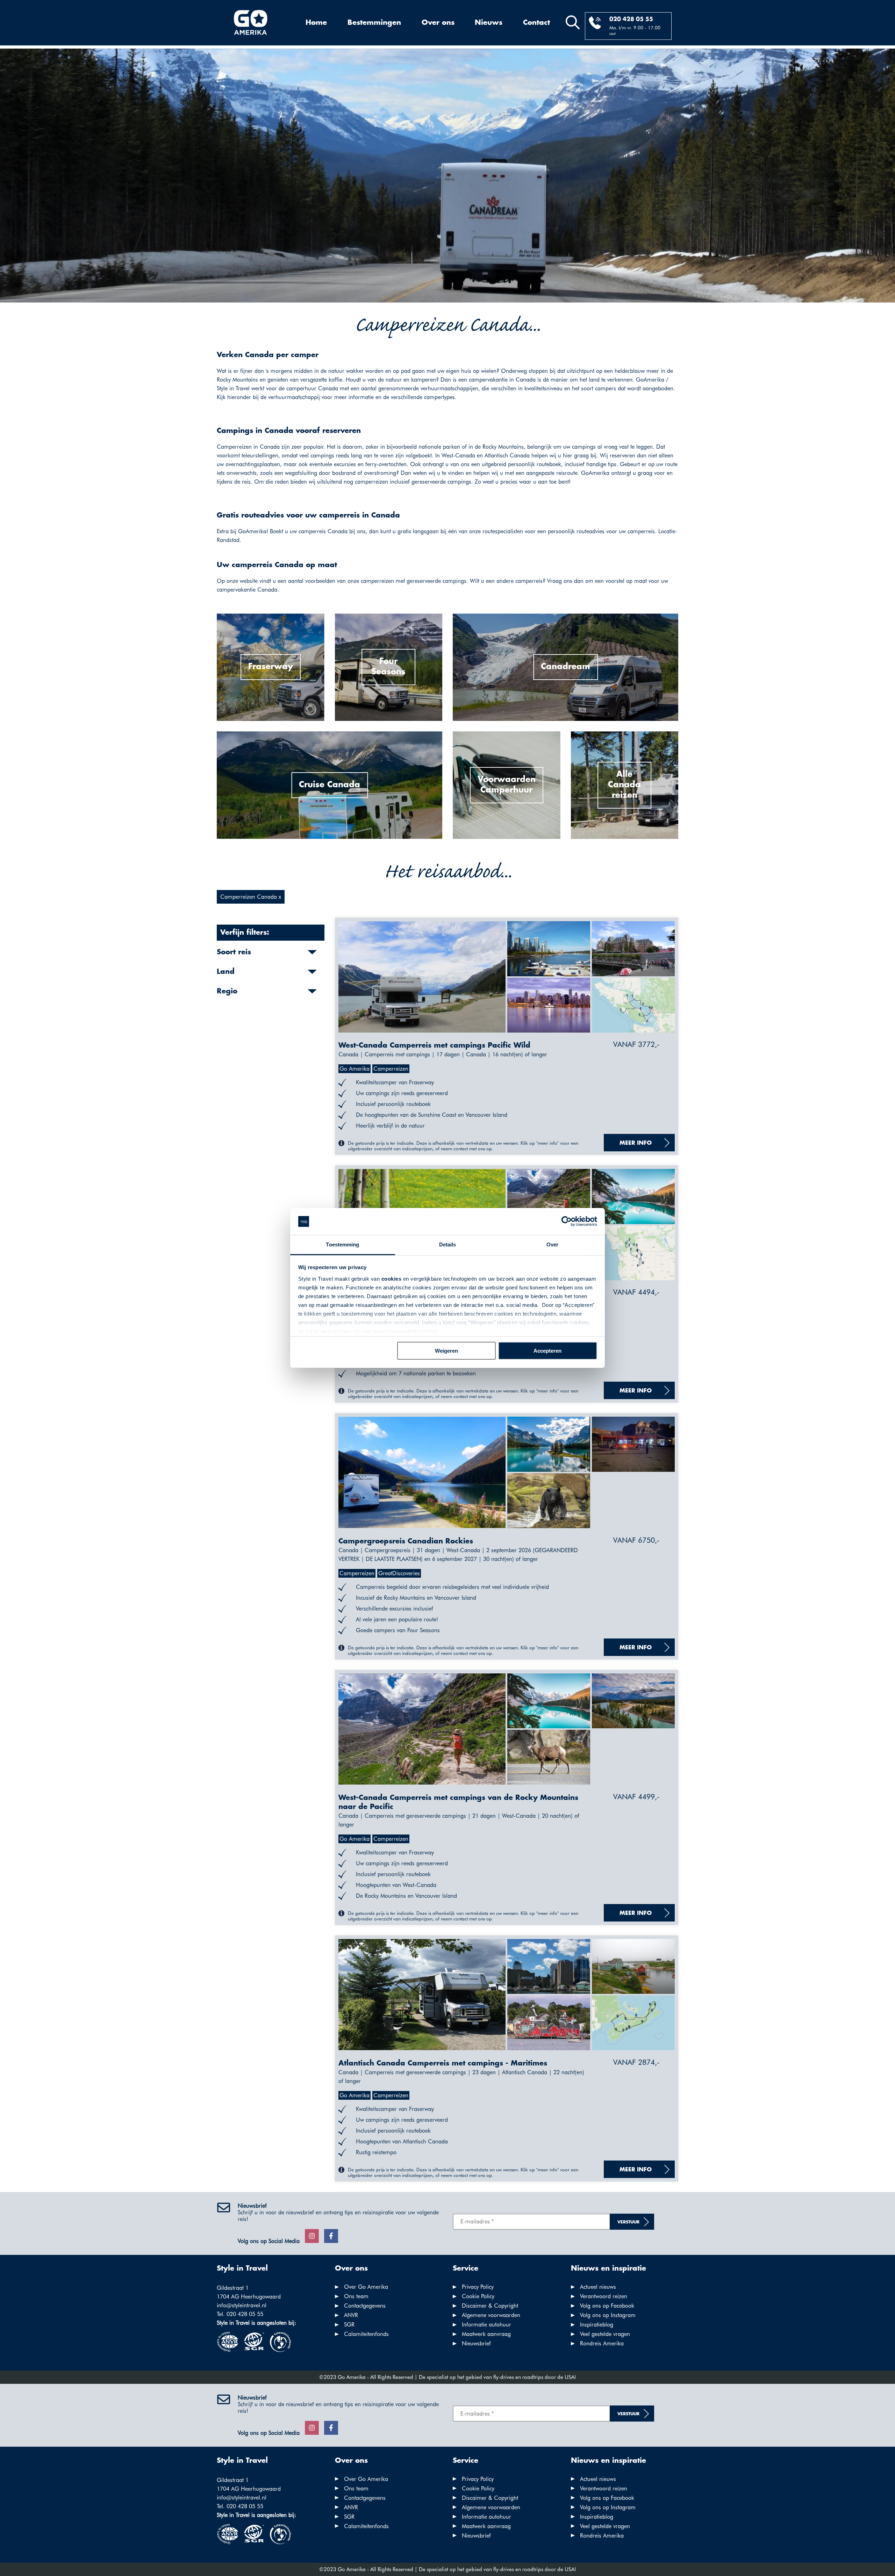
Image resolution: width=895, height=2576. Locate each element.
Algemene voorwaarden (491, 2315)
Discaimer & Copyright (490, 2306)
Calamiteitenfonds (366, 2334)
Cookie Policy (478, 2296)
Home (316, 23)
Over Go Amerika (366, 2287)
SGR (349, 2325)
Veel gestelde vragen (605, 2334)
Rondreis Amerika (602, 2343)
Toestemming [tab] (342, 1244)
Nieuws (489, 23)
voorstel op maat (626, 581)
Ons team (356, 2296)
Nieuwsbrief (476, 2343)
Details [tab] (448, 1244)
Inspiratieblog (597, 2325)
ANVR (351, 2315)
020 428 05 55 (631, 19)
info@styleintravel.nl (242, 2305)
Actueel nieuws (598, 2287)
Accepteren (547, 1351)
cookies (392, 1279)
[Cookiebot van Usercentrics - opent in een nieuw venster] (567, 1222)
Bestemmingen (374, 23)
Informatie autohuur (486, 2325)
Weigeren (446, 1351)
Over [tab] (552, 1244)
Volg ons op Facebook (607, 2306)
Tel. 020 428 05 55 (240, 2314)
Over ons (438, 23)
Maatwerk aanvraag (486, 2334)
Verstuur (628, 2222)
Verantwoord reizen (604, 2296)
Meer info (636, 1143)
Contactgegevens (365, 2306)
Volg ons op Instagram (608, 2315)
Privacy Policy (478, 2287)
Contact (536, 23)
